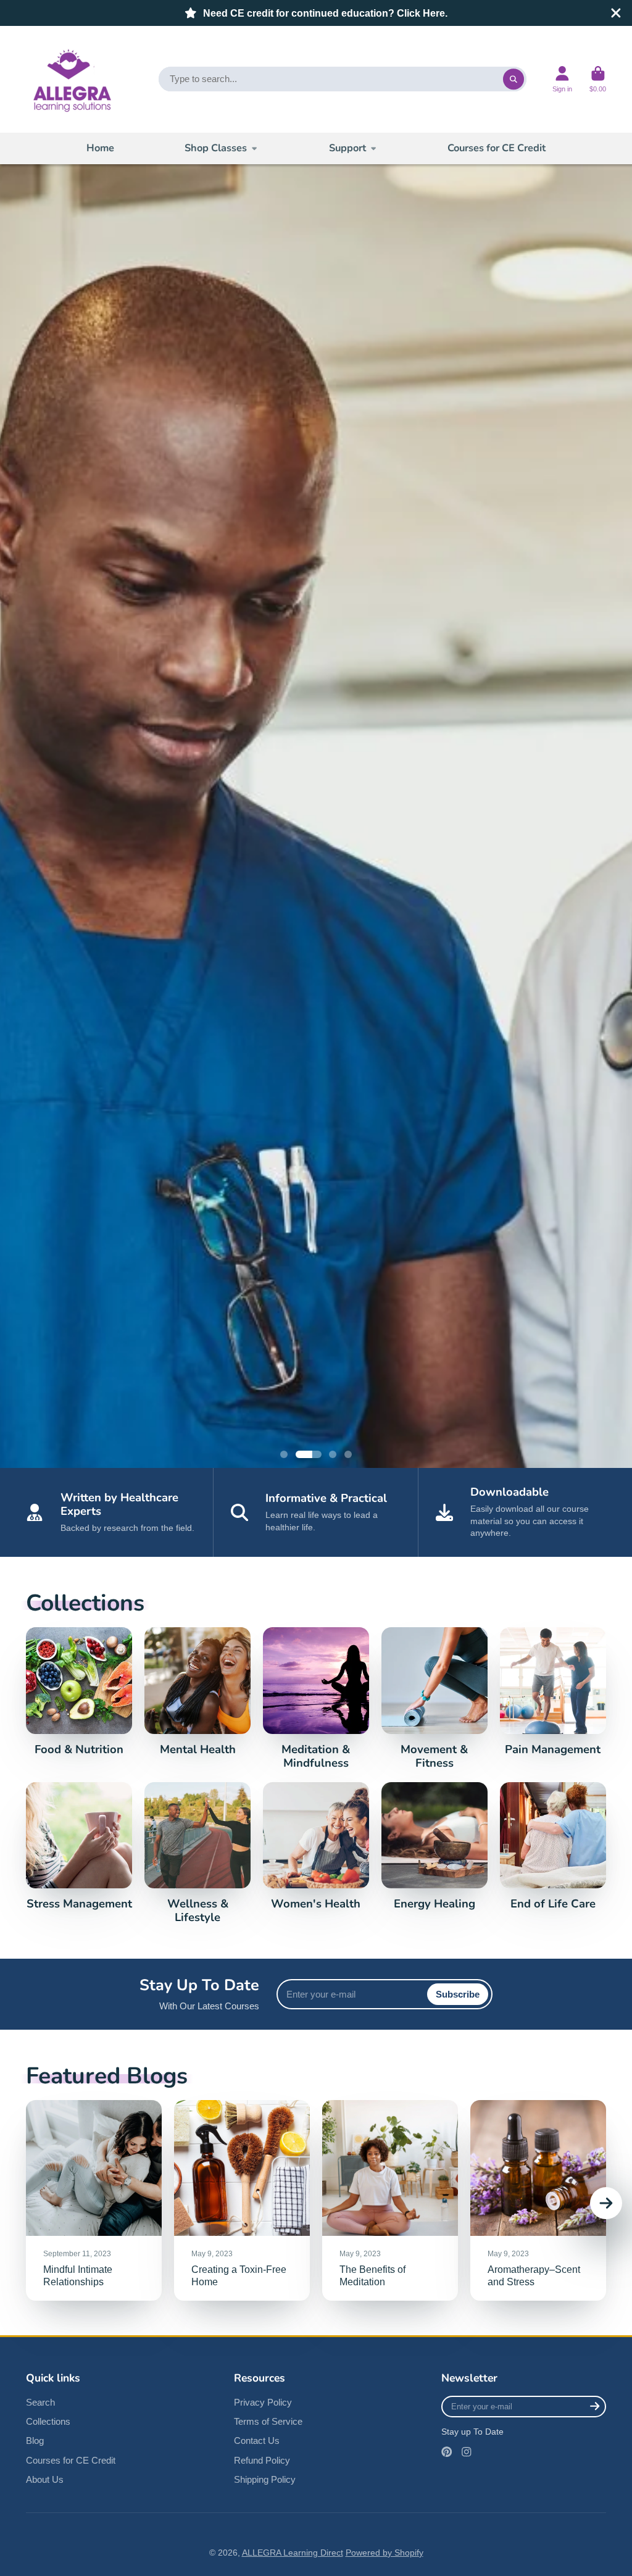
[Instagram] (467, 2452)
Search (40, 2402)
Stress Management (79, 1847)
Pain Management (553, 1692)
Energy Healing (434, 1847)
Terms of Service (268, 2421)
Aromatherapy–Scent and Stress (538, 2200)
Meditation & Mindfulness (316, 1699)
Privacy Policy (263, 2402)
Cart (598, 79)
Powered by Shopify (385, 2553)
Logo (71, 79)
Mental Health (197, 1692)
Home (100, 148)
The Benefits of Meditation (390, 2200)
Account (562, 79)
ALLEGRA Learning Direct (293, 2553)
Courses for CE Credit (497, 148)
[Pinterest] (447, 2452)
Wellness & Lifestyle (197, 1853)
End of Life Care (553, 1847)
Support (347, 148)
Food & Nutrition (79, 1692)
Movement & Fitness (434, 1699)
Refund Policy (262, 2460)
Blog (35, 2441)
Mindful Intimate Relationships (94, 2200)
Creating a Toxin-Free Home (242, 2200)
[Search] (513, 79)
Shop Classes (216, 148)
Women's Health (316, 1847)
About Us (45, 2479)
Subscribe (458, 1994)
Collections (48, 2421)
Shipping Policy (265, 2479)
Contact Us (257, 2441)
